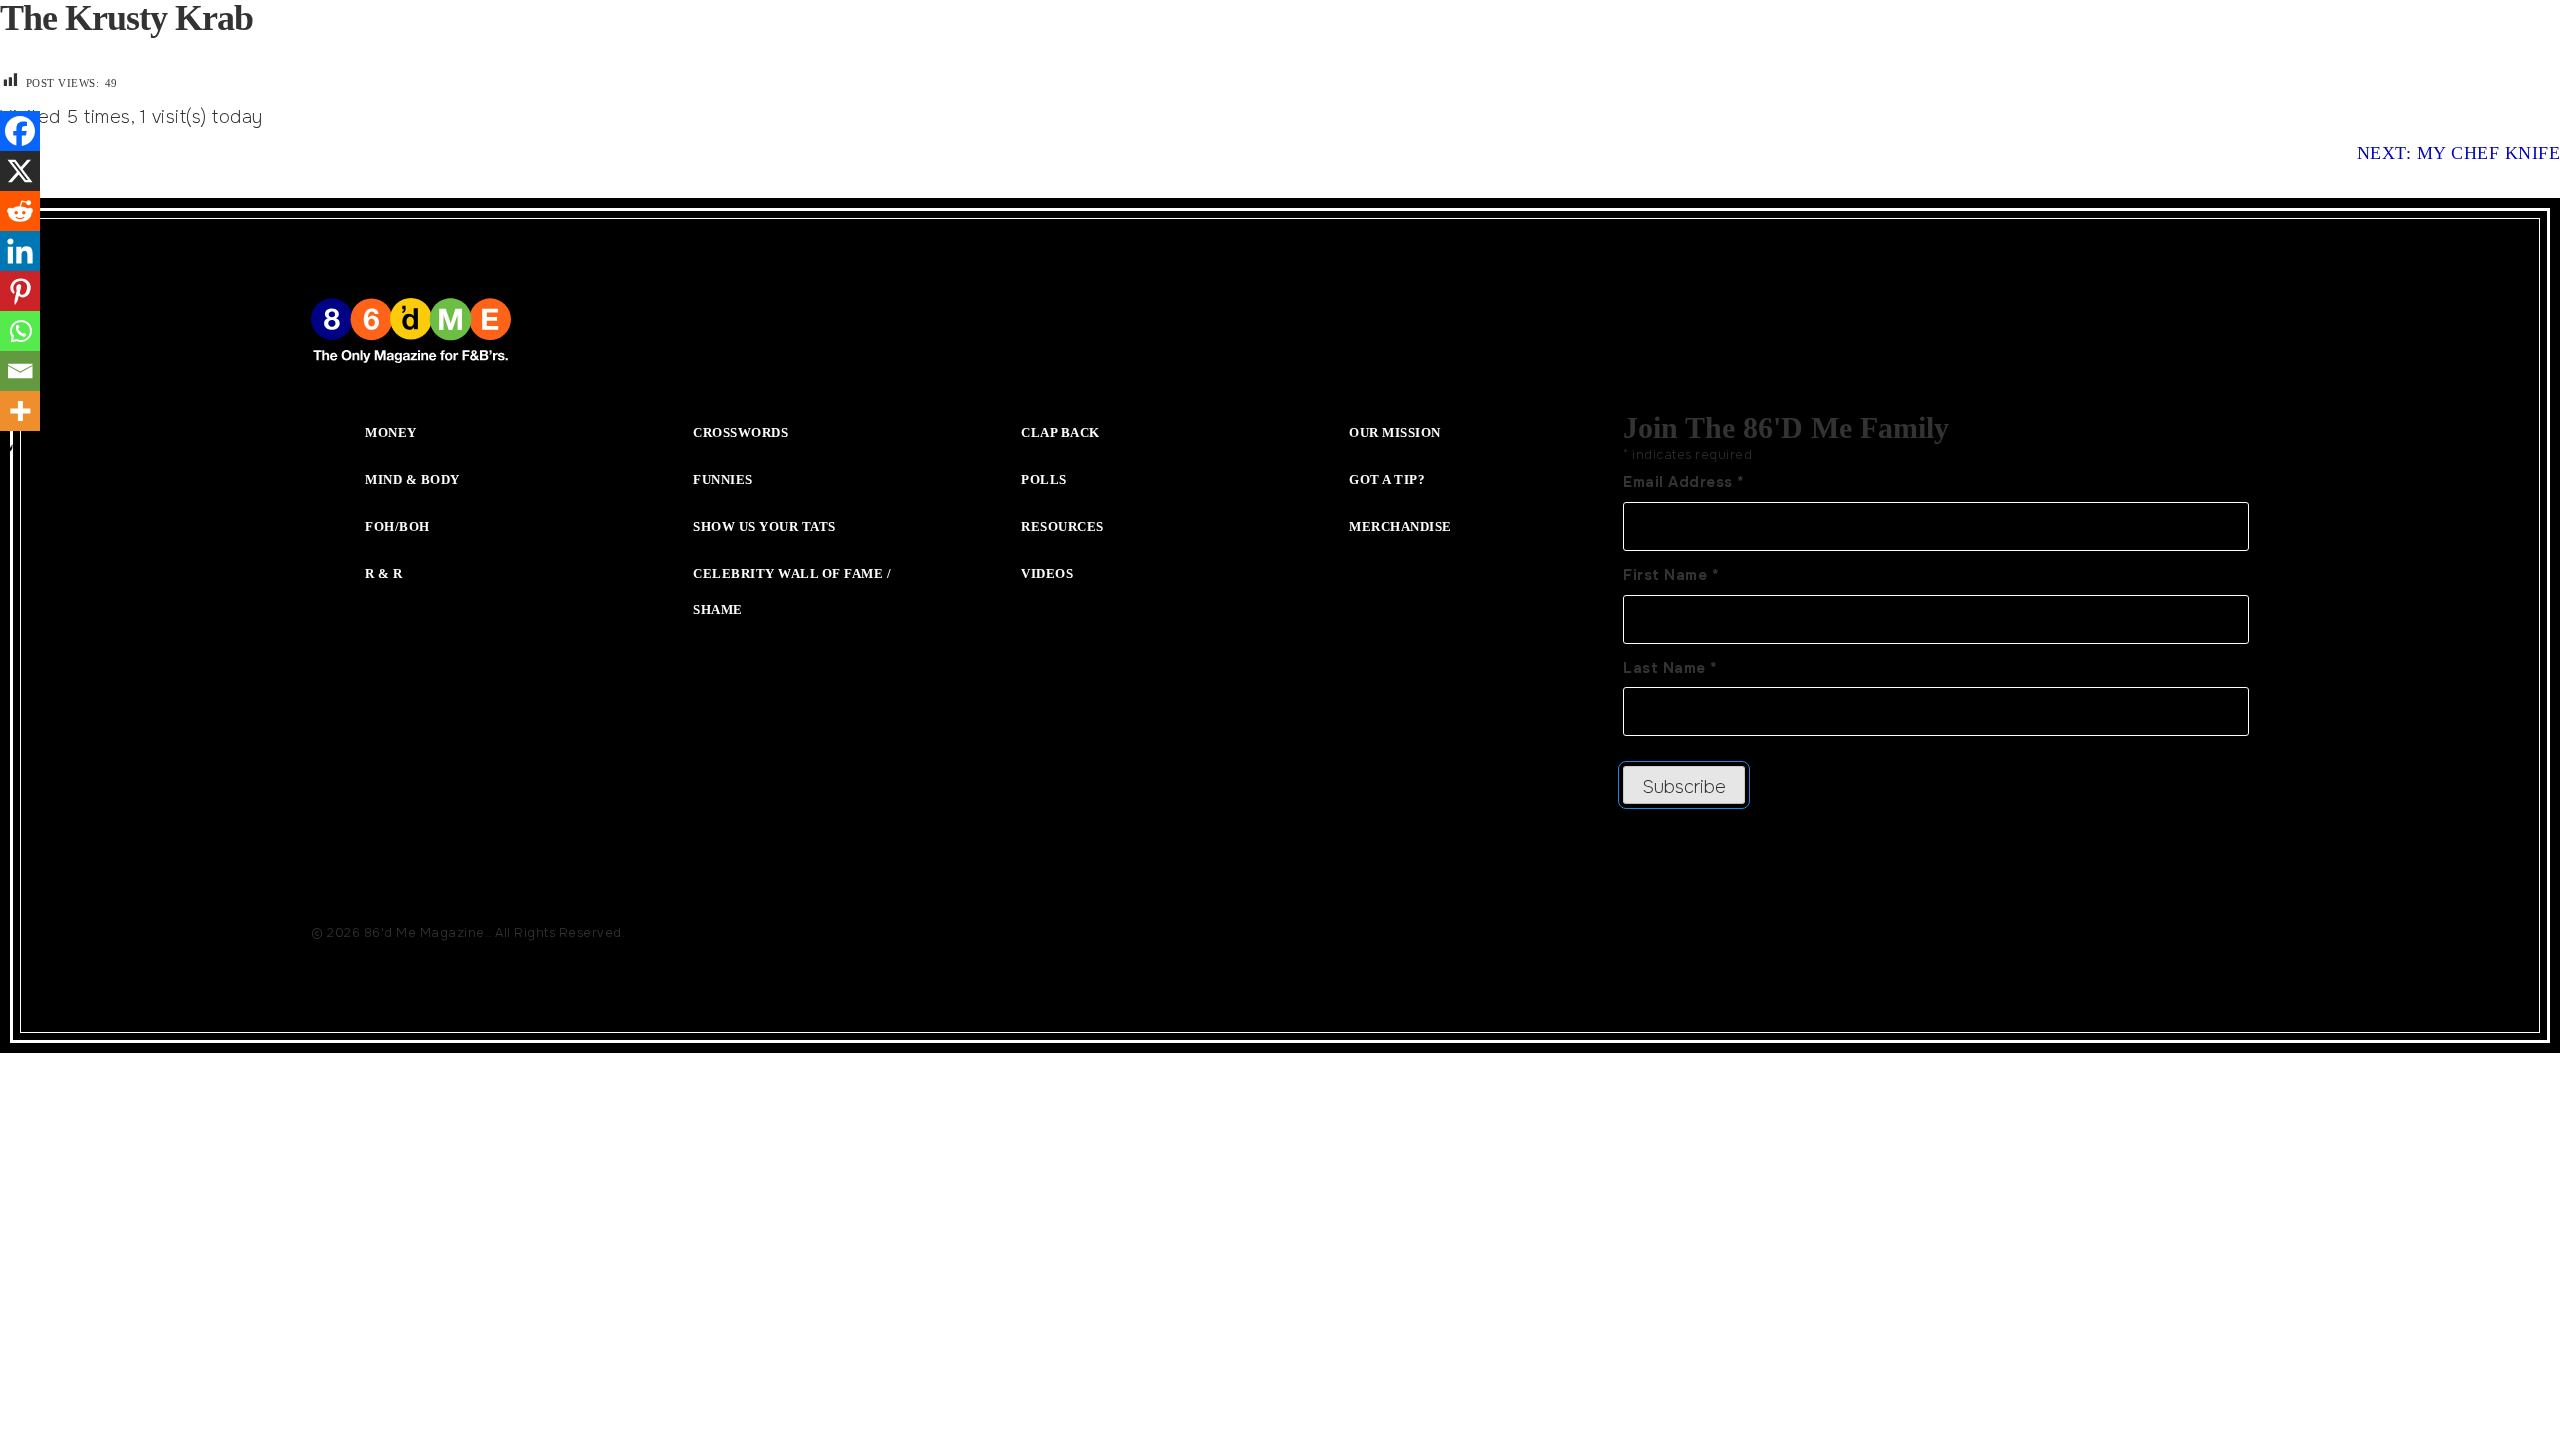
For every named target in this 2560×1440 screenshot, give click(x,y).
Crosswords (740, 433)
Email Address (1684, 482)
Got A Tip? (1387, 480)
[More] (20, 411)
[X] (20, 171)
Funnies (723, 480)
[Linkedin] (20, 251)
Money (391, 433)
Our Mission (1395, 433)
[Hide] (8, 450)
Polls (1044, 480)
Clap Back (1060, 433)
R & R (384, 574)
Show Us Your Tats (764, 527)
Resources (1062, 527)
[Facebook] (20, 131)
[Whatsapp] (20, 331)
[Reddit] (20, 211)
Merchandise (1400, 527)
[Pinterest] (20, 291)
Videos (1047, 574)
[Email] (20, 371)
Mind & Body (412, 480)
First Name (1671, 575)
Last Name (1670, 668)
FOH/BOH (397, 527)
